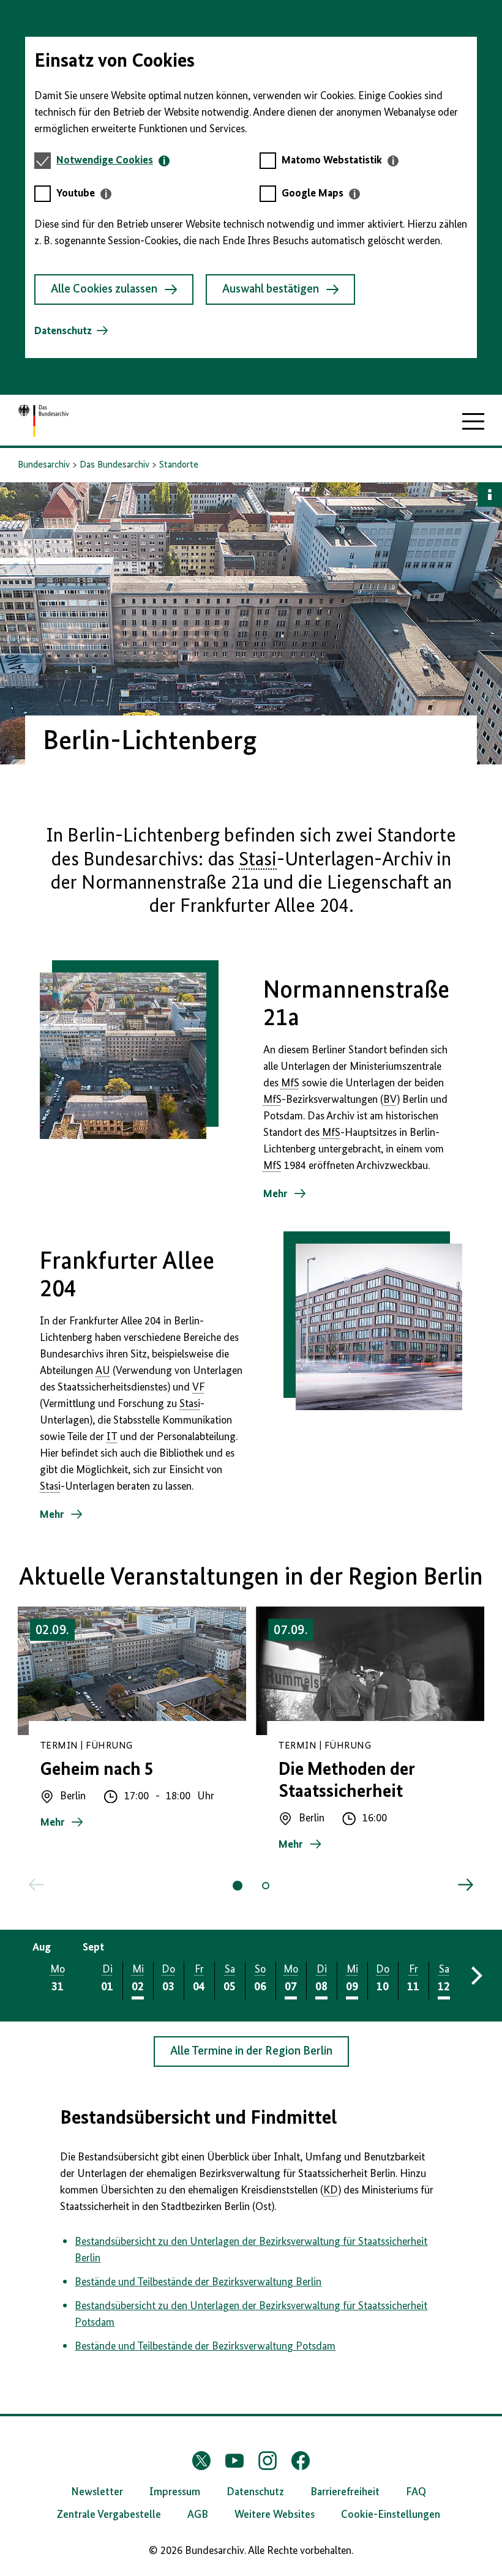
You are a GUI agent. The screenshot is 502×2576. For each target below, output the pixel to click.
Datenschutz (63, 331)
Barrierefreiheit (345, 2492)
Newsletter (97, 2492)
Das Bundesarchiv (114, 465)
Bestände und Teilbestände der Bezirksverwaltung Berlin (198, 2282)
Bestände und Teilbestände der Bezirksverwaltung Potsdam (205, 2346)
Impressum (175, 2492)
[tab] (113, 161)
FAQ (416, 2492)
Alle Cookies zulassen (104, 289)
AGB (198, 2515)
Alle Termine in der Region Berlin (251, 2051)
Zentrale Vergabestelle (109, 2515)
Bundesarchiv (44, 465)
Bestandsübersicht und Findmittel (198, 2118)
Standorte (179, 465)
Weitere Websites (275, 2515)
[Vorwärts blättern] (475, 1976)
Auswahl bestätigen (271, 289)
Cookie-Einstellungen (391, 2515)
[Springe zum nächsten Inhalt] (465, 1885)
